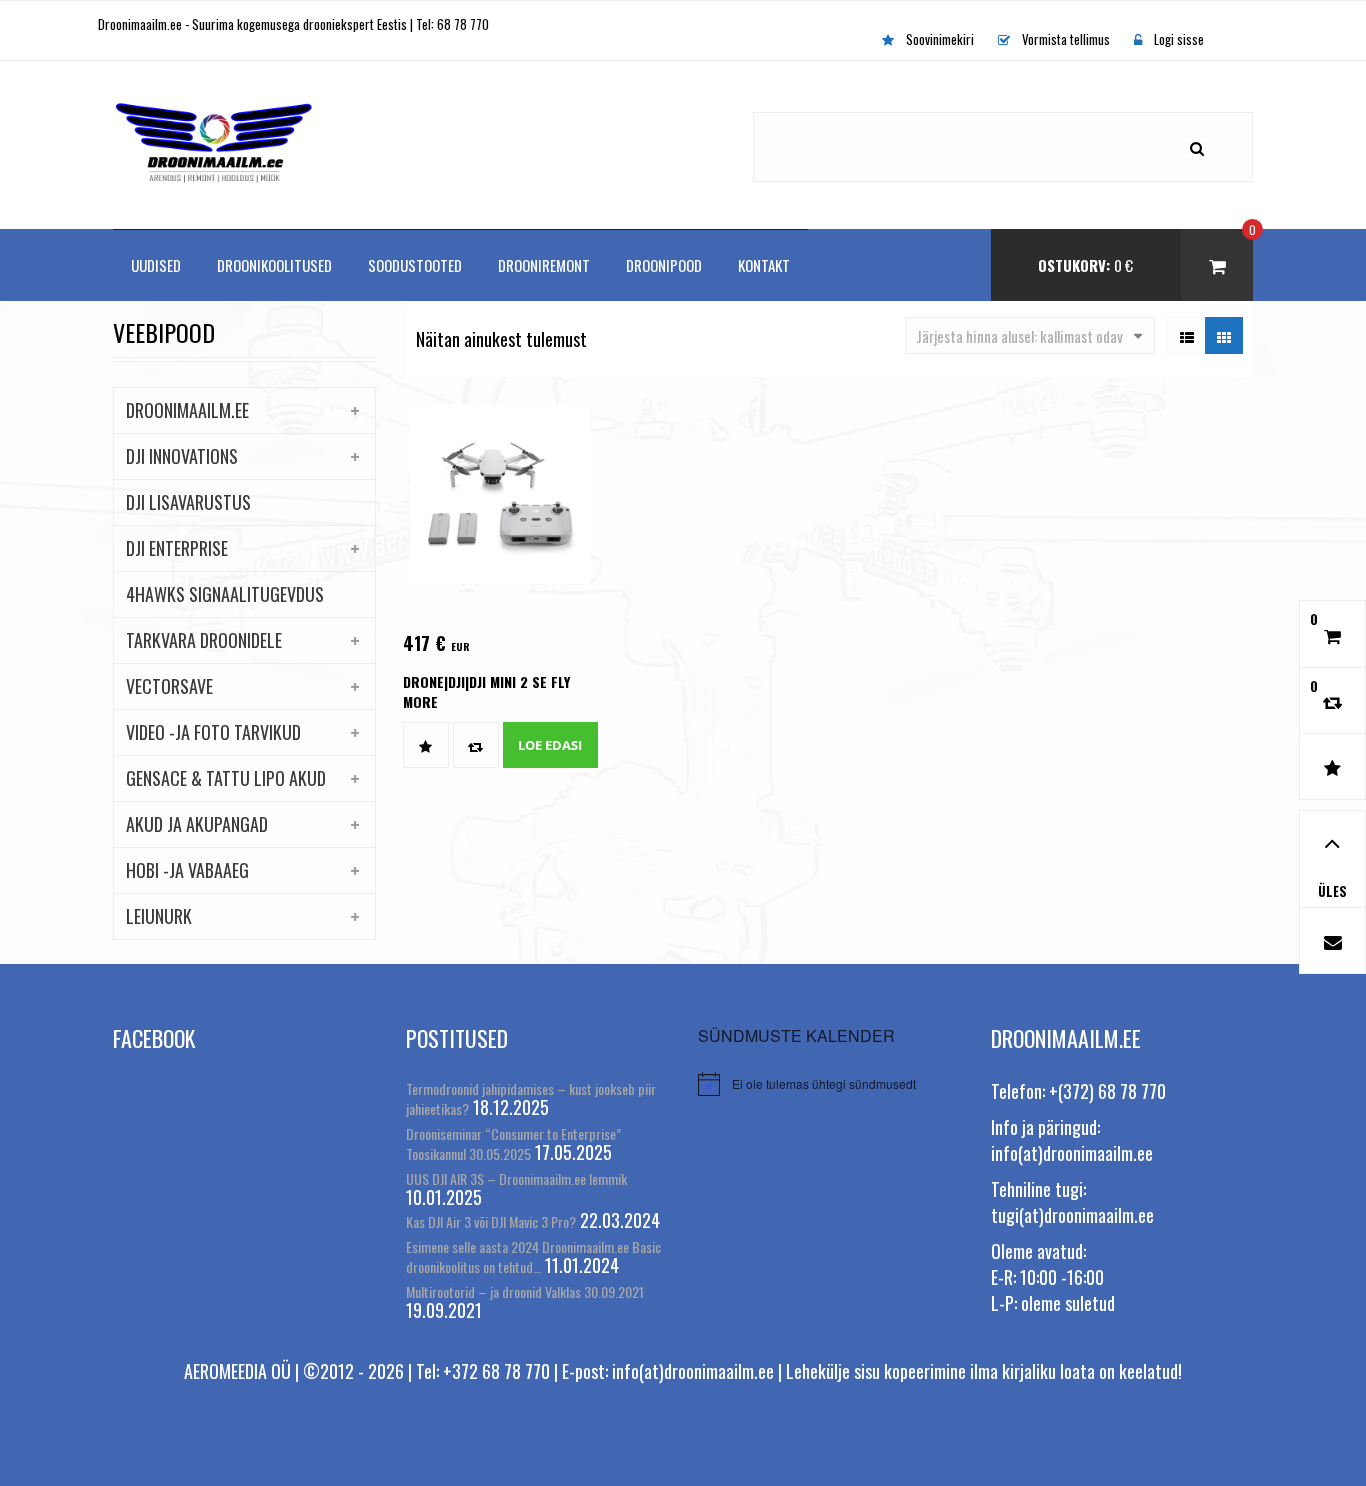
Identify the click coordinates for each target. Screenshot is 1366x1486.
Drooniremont (544, 265)
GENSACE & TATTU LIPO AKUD (226, 778)
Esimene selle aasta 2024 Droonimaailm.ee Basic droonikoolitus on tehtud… (533, 1256)
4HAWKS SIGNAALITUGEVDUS (225, 594)
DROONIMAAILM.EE (187, 410)
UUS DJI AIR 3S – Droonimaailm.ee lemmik (516, 1178)
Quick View (477, 536)
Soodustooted (415, 265)
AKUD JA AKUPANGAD (197, 824)
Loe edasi (550, 745)
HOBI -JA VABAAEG (187, 870)
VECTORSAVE (169, 686)
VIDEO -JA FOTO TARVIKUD (213, 732)
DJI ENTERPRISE (177, 548)
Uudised (156, 265)
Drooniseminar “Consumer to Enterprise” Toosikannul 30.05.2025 (513, 1143)
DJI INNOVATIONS (182, 456)
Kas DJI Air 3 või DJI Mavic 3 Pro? (491, 1221)
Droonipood (664, 265)
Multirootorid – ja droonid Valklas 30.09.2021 (525, 1291)
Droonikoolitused (274, 265)
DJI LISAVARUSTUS (188, 502)
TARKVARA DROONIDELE (204, 640)
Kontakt (764, 265)
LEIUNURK (159, 916)
